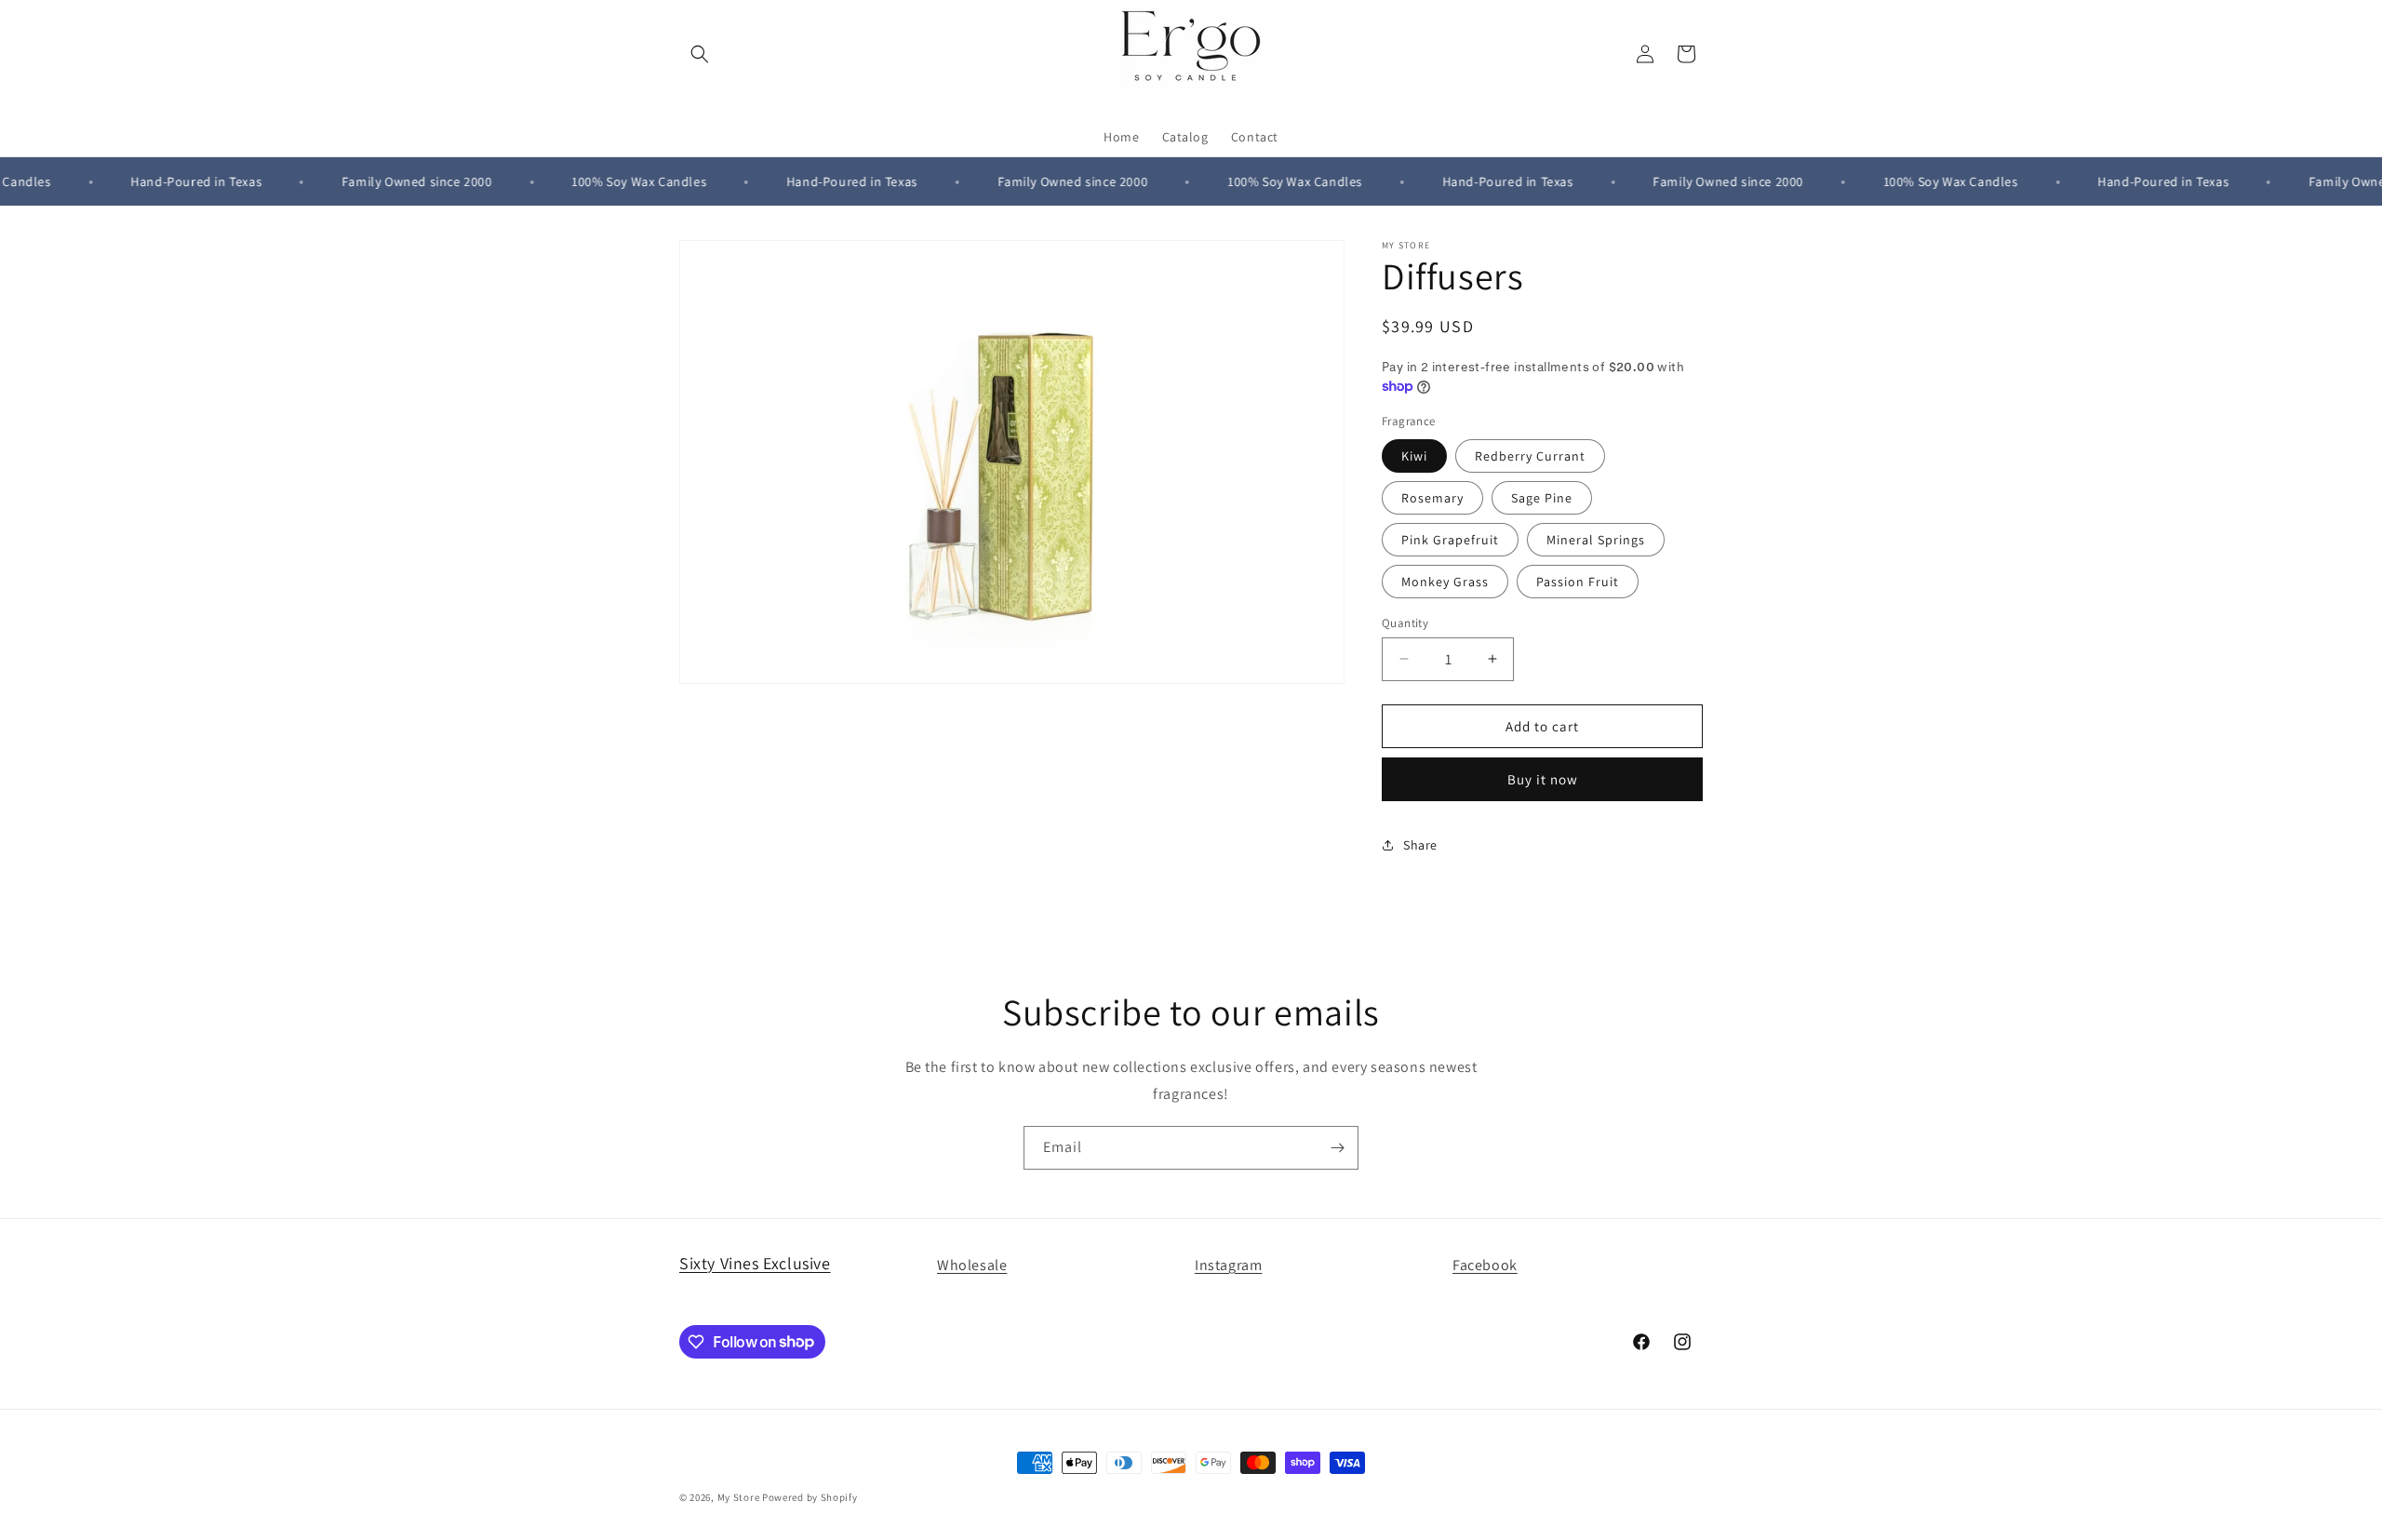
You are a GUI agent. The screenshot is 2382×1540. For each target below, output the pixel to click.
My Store (739, 1497)
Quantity (1405, 622)
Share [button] (1420, 844)
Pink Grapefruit (1450, 539)
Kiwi (1414, 455)
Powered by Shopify (810, 1497)
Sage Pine (1542, 497)
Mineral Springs (1596, 539)
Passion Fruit (1578, 581)
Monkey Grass (1445, 581)
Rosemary (1432, 497)
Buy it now (1543, 779)
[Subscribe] (1337, 1148)
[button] (700, 54)
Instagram (1228, 1265)
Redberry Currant (1530, 455)
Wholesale (972, 1265)
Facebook (1485, 1265)
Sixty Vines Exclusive (755, 1263)
